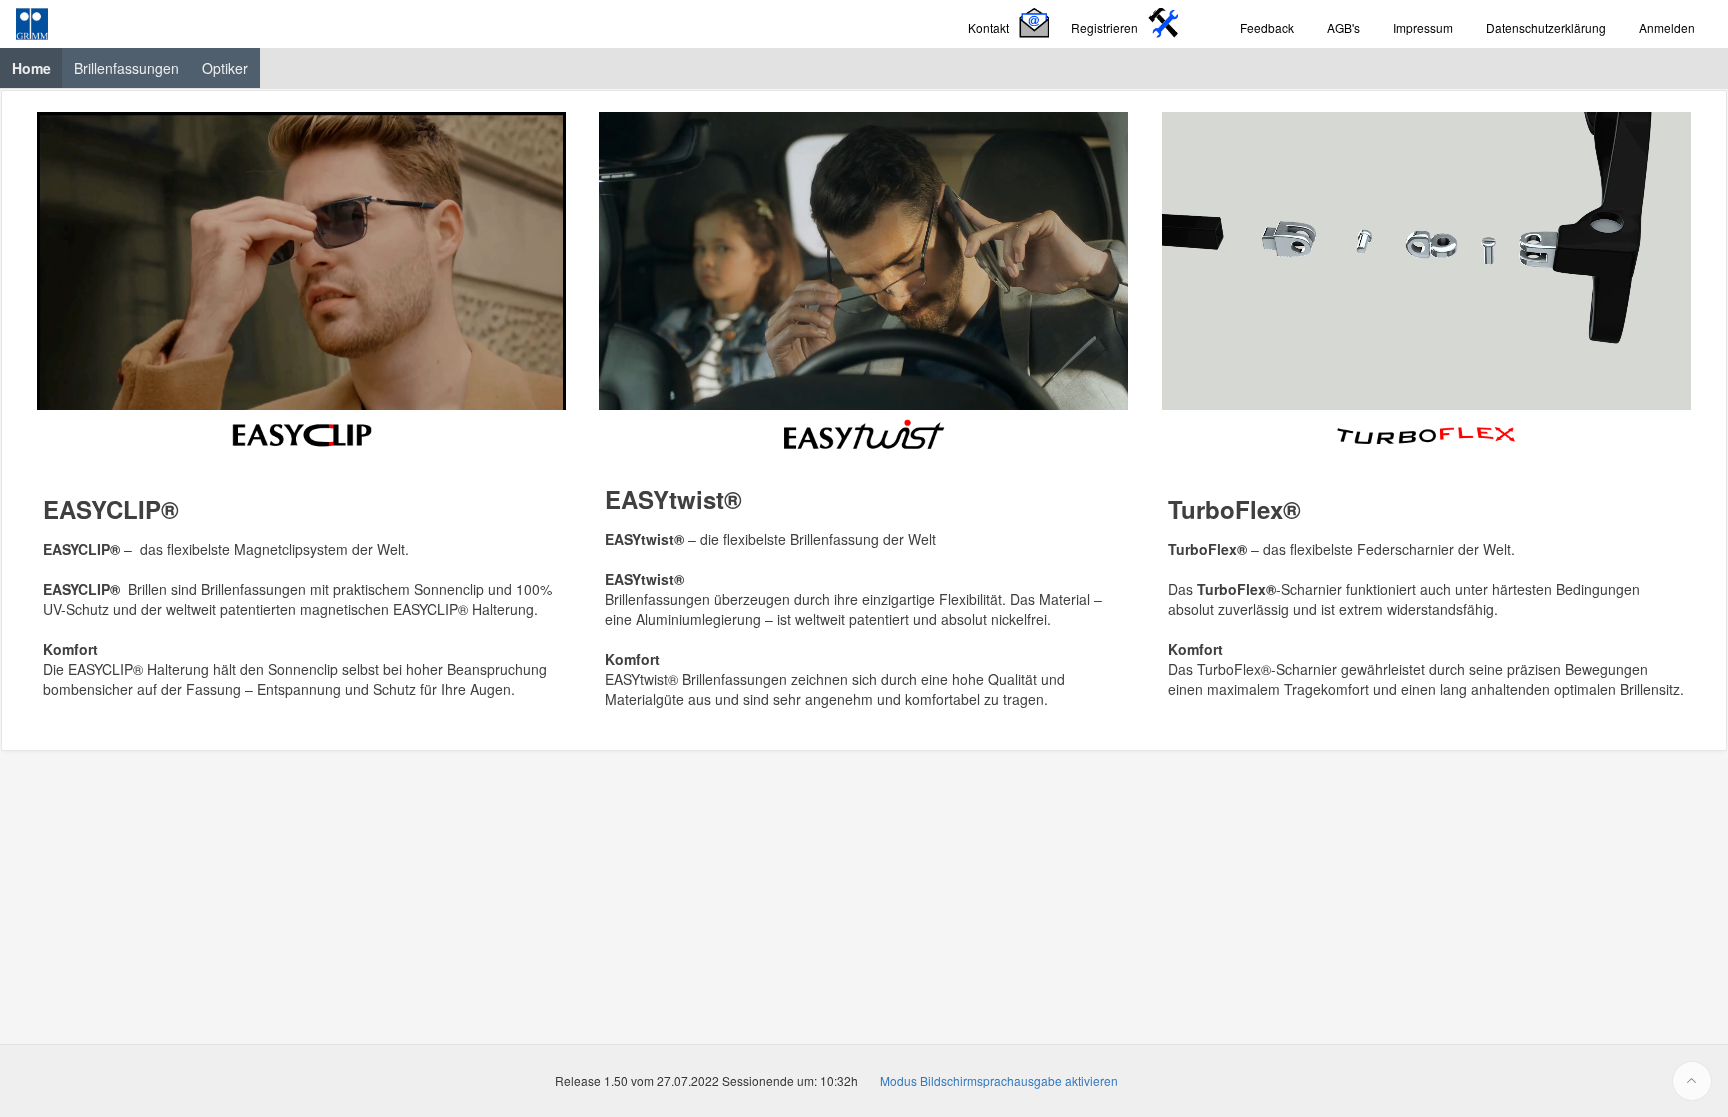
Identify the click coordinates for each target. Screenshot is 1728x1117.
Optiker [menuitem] (225, 68)
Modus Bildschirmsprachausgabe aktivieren (999, 1080)
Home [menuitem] (37, 67)
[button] (1011, 24)
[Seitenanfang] (1692, 1081)
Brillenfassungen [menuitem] (126, 68)
